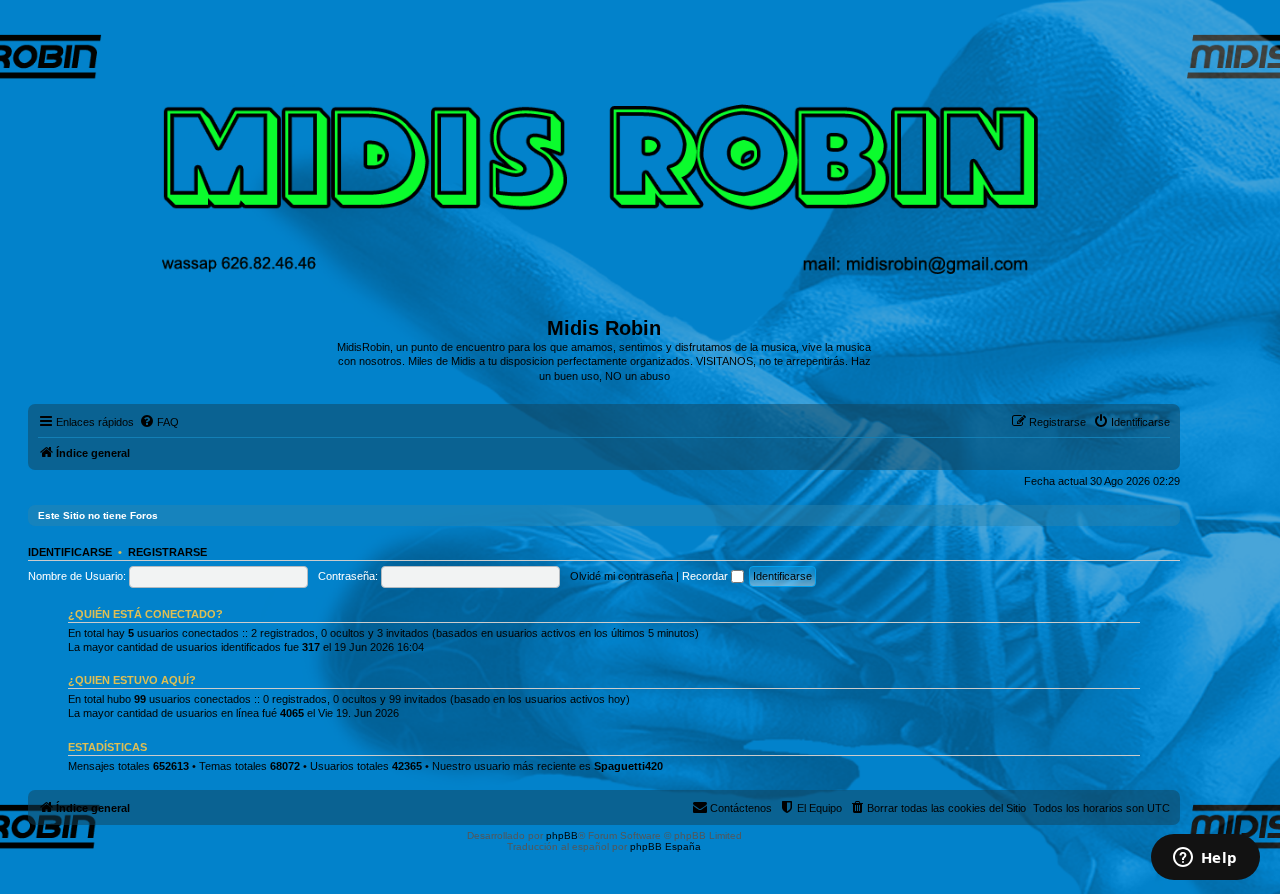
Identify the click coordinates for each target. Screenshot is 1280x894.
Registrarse (167, 552)
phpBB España (665, 846)
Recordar (706, 576)
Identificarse (70, 552)
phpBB (562, 835)
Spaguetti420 (628, 766)
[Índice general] (604, 165)
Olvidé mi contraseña (621, 576)
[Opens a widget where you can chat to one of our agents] (1205, 859)
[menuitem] (159, 422)
